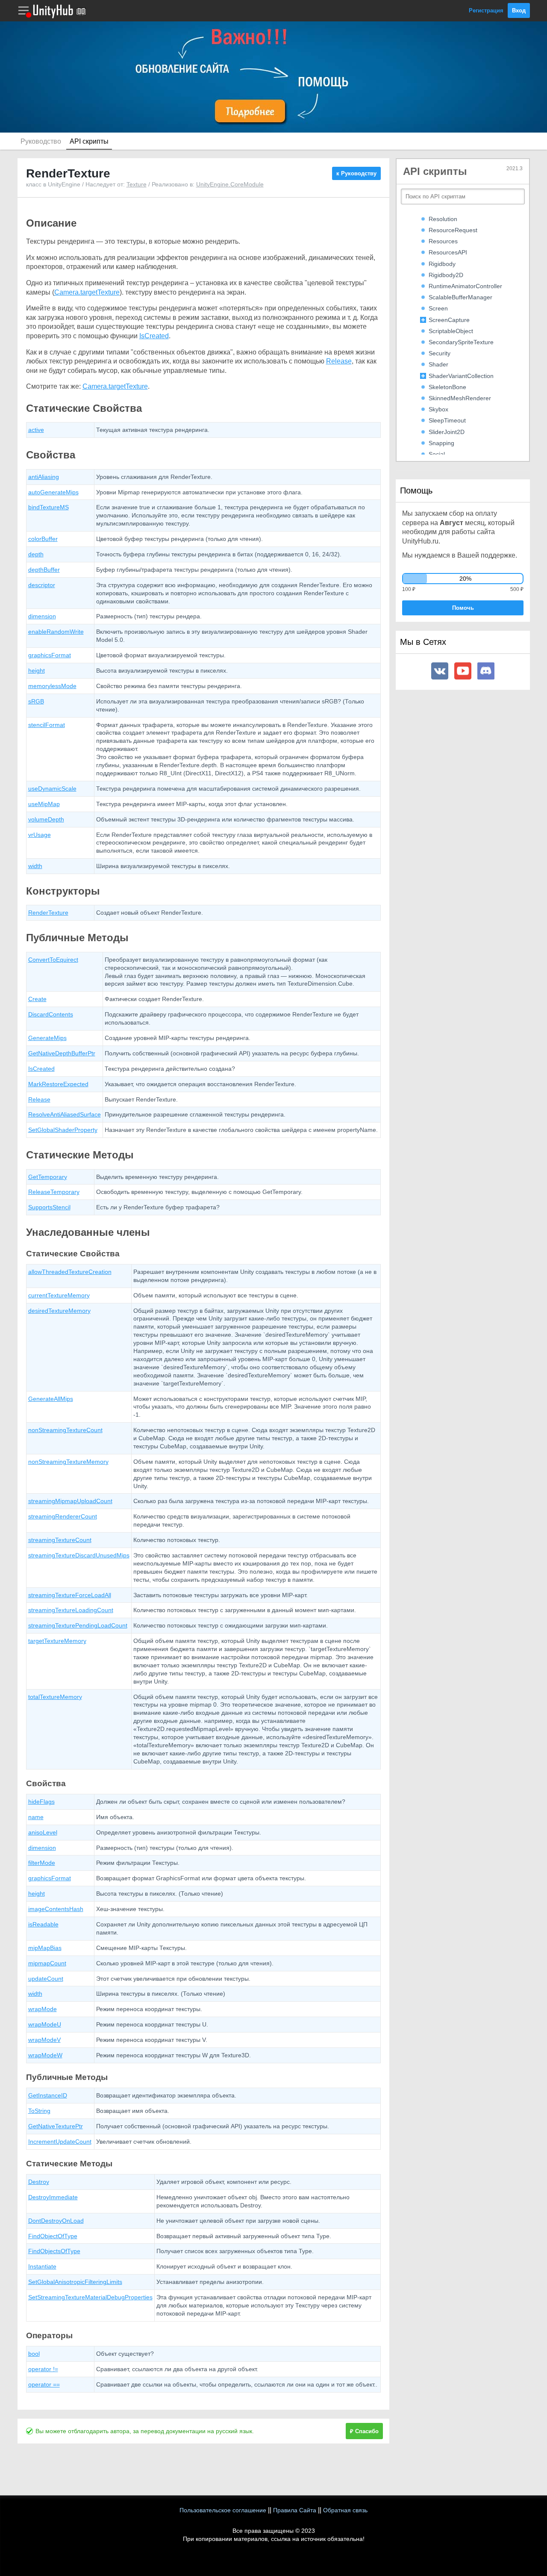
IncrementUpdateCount (60, 2142)
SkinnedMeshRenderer (460, 398)
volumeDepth (46, 819)
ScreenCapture (449, 320)
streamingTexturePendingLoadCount (78, 1625)
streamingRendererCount (63, 1516)
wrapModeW (45, 2055)
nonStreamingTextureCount (65, 1430)
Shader (438, 364)
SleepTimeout (447, 420)
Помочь (463, 608)
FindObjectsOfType (54, 2251)
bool (34, 2354)
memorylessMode (52, 686)
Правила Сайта (295, 2510)
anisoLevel (43, 1832)
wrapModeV (44, 2040)
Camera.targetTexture (87, 292)
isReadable (43, 1924)
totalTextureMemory (55, 1697)
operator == (44, 2384)
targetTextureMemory (57, 1641)
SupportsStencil (49, 1207)
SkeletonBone (447, 387)
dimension (42, 616)
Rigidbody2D (446, 275)
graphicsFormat (50, 655)
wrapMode (43, 2009)
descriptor (42, 585)
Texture (137, 184)
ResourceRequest (453, 230)
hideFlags (41, 1802)
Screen (438, 308)
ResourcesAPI (448, 252)
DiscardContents (51, 1014)
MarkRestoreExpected (58, 1084)
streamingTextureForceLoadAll (70, 1595)
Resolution (443, 219)
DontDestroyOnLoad (56, 2221)
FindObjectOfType (53, 2236)
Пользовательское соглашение (223, 2510)
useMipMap (44, 804)
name (36, 1817)
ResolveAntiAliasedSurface (65, 1114)
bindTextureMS (49, 507)
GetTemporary (48, 1177)
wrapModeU (45, 2024)
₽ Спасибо (364, 2431)
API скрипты (89, 141)
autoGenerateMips (53, 492)
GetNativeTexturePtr (56, 2126)
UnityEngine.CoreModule (230, 184)
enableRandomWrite (56, 632)
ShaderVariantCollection (461, 376)
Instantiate (42, 2266)
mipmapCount (47, 1963)
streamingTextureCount (60, 1540)
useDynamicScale (52, 789)
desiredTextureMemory (59, 1311)
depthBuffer (44, 570)
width (35, 866)
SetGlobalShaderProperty (63, 1130)
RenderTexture (48, 913)
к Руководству (356, 173)
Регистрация (486, 10)
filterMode (42, 1863)
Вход (519, 10)
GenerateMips (47, 1038)
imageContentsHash (56, 1909)
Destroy (39, 2182)
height (37, 671)
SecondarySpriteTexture (461, 342)
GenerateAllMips (51, 1399)
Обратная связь (345, 2510)
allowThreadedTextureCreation (70, 1272)
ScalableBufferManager (460, 297)
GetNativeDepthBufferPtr (62, 1053)
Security (440, 353)
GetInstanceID (48, 2095)
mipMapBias (45, 1948)
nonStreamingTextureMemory (68, 1462)
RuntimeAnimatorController (465, 286)
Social (437, 454)
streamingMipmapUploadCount (70, 1501)
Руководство (41, 141)
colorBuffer (43, 539)
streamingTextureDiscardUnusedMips (79, 1555)
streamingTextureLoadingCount (71, 1610)
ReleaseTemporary (54, 1192)
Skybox (438, 409)
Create (37, 999)
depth (36, 554)
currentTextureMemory (59, 1295)
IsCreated (154, 336)
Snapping (441, 443)
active (36, 430)
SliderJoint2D (447, 432)
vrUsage (40, 835)
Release (339, 361)
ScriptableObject (451, 331)
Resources (443, 241)
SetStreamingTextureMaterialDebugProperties (90, 2297)
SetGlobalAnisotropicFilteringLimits (75, 2282)
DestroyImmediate (53, 2197)
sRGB (36, 701)
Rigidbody (442, 264)
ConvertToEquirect (53, 960)
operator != (43, 2369)
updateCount (46, 1979)
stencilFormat (47, 725)
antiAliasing (44, 477)
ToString (39, 2111)
